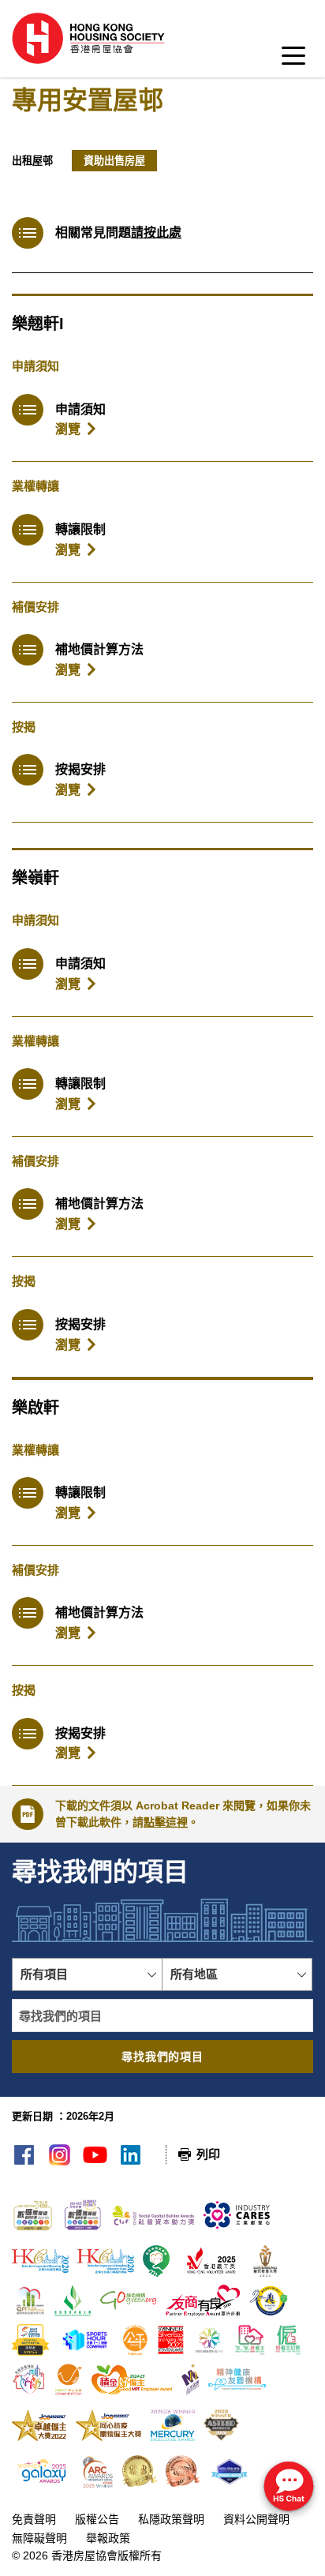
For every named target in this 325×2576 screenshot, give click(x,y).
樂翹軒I (38, 324)
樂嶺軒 (35, 878)
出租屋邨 (32, 161)
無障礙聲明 (39, 2538)
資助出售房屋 (114, 161)
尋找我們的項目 (162, 2057)
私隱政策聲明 (171, 2519)
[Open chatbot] (289, 2488)
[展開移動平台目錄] (293, 60)
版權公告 (97, 2519)
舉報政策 (108, 2538)
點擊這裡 (166, 1822)
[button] (87, 1974)
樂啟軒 (35, 1408)
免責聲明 (34, 2519)
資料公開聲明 (256, 2519)
